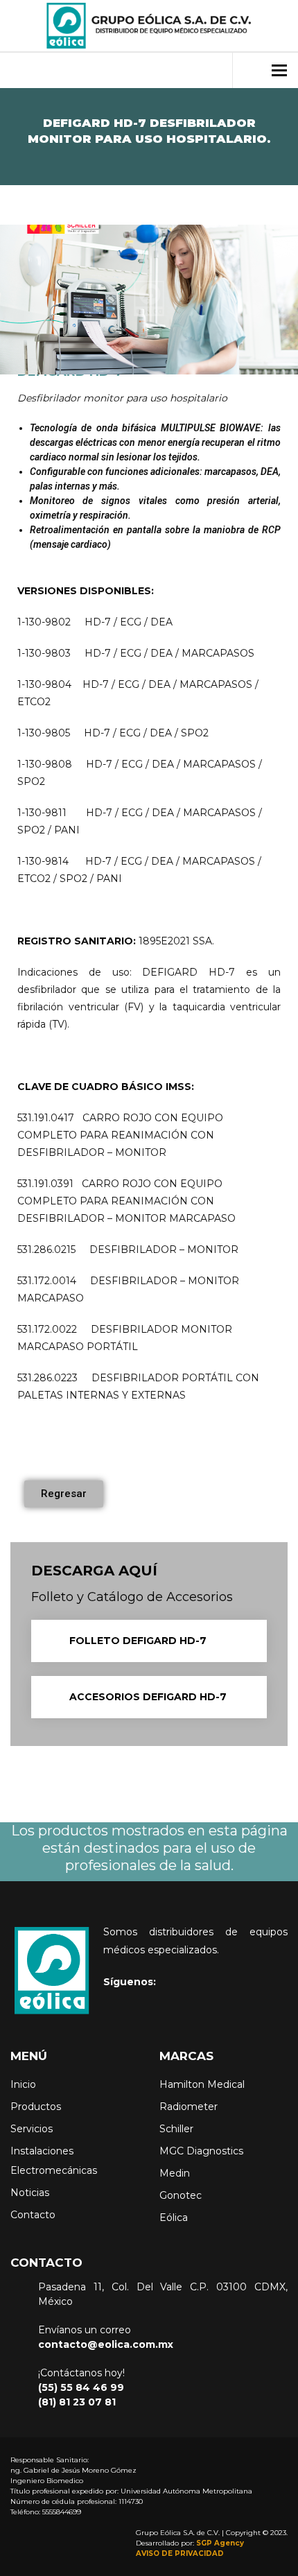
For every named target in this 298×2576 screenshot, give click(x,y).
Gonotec (181, 2195)
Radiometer (189, 2107)
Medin (175, 2173)
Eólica (174, 2218)
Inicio (23, 2084)
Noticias (30, 2193)
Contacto (33, 2215)
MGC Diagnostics (201, 2151)
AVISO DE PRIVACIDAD (180, 2553)
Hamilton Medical (202, 2084)
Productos (36, 2107)
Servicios (32, 2129)
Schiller (176, 2129)
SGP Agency (220, 2543)
